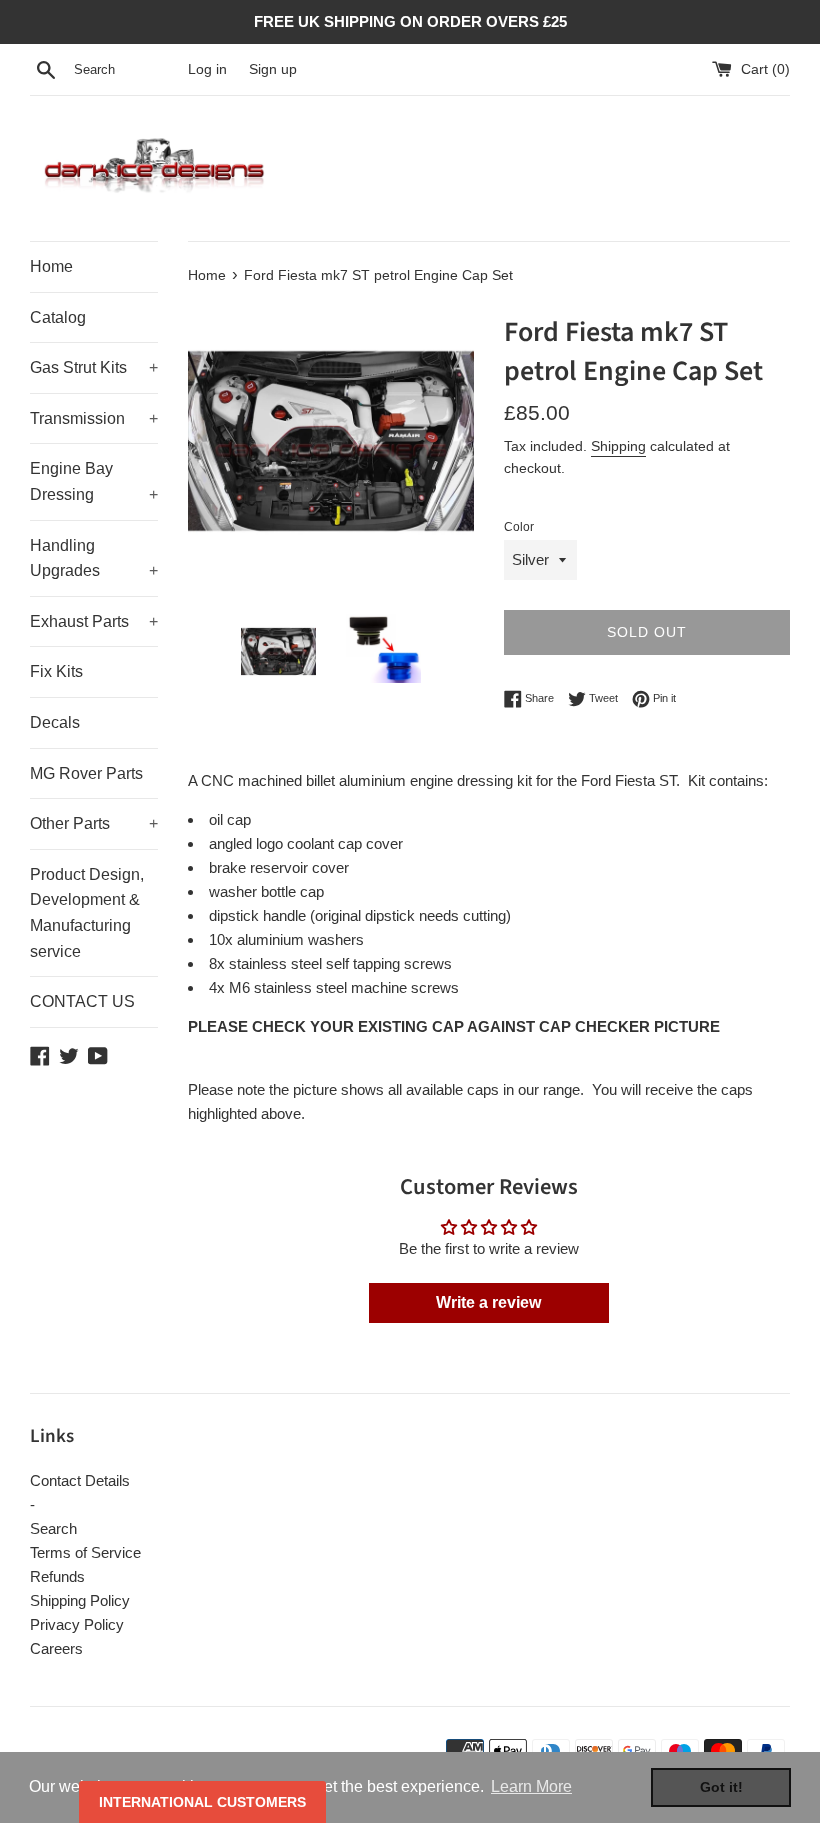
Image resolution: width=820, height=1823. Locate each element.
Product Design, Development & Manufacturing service (87, 913)
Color (519, 527)
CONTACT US (82, 1001)
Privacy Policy (77, 1624)
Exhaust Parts (94, 621)
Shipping (618, 446)
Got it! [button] (721, 1787)
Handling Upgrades (94, 558)
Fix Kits (56, 671)
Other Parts (94, 823)
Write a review (488, 1302)
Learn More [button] (531, 1786)
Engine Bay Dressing (94, 481)
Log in (207, 69)
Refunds (57, 1576)
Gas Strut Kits (94, 367)
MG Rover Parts (86, 773)
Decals (55, 722)
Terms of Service (85, 1552)
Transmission (94, 418)
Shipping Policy (80, 1600)
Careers (56, 1648)
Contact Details (80, 1480)
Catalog (58, 317)
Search (53, 1528)
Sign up (273, 69)
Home (51, 266)
